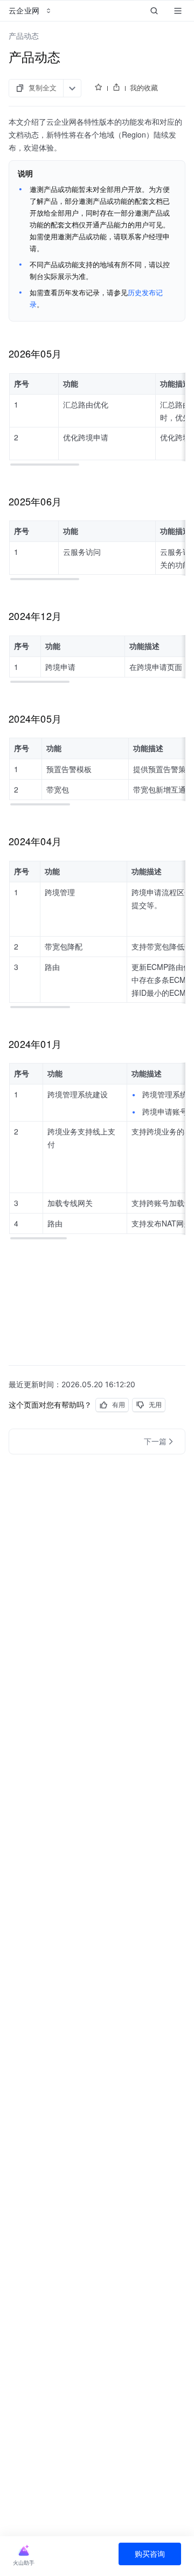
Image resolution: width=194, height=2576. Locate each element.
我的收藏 (144, 88)
